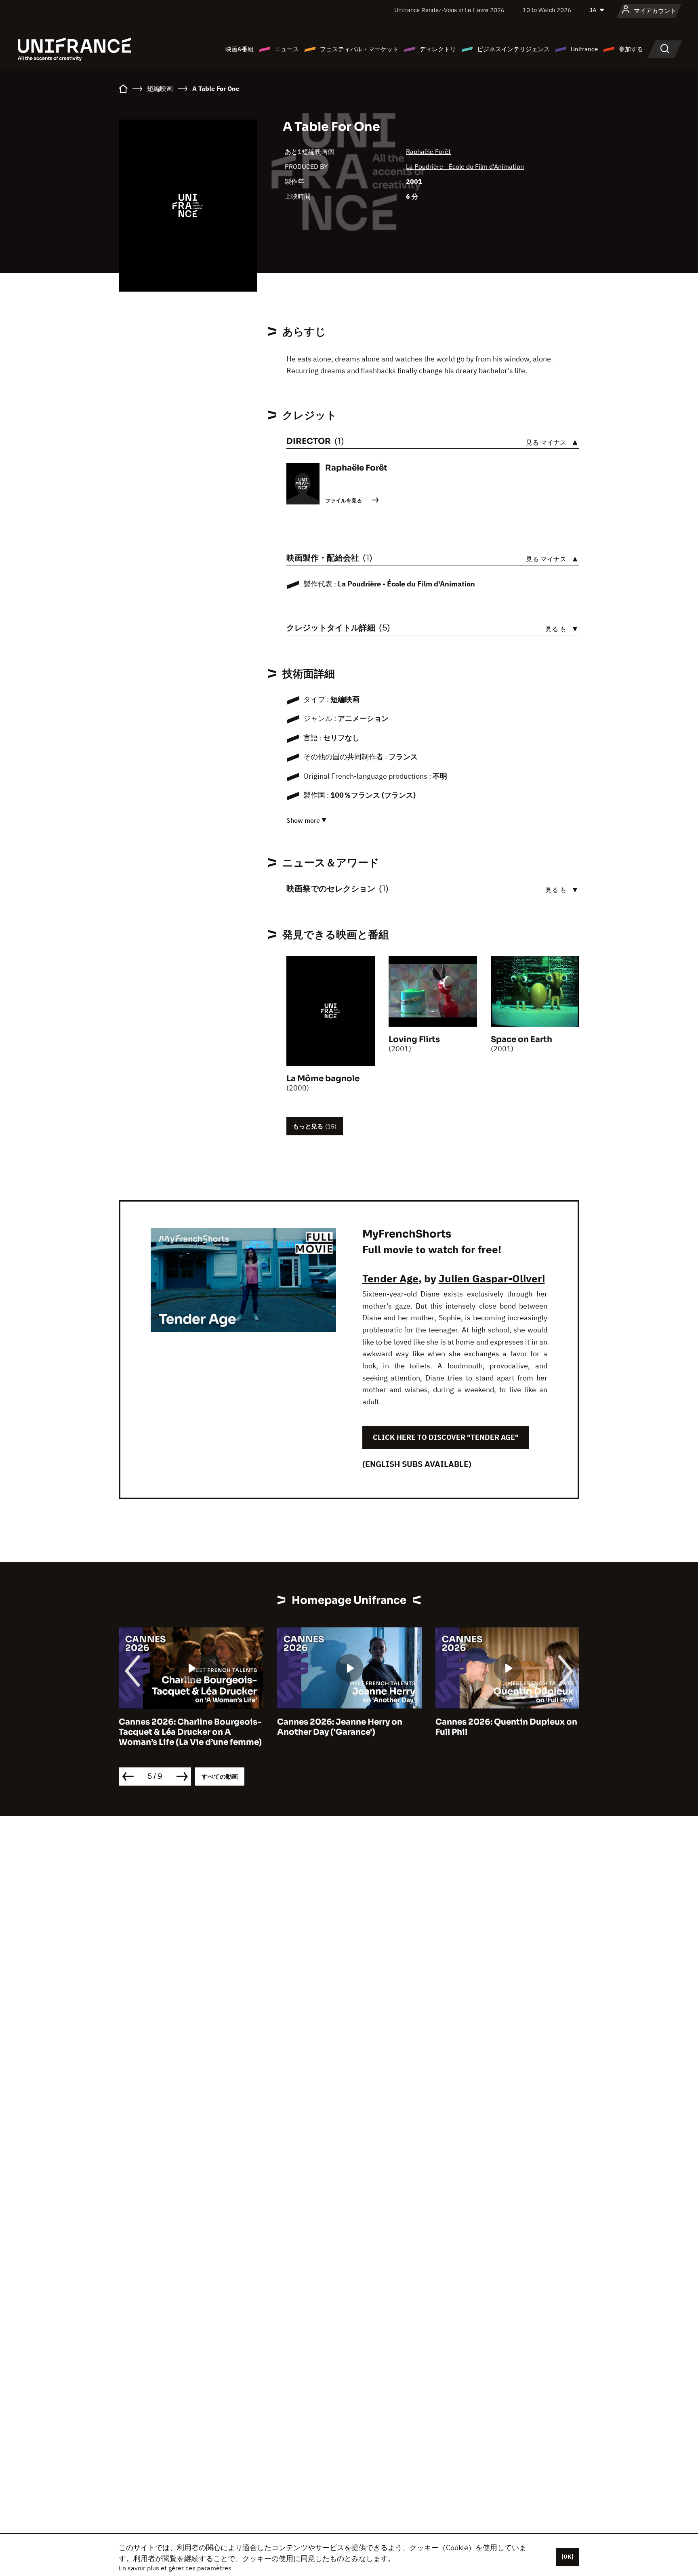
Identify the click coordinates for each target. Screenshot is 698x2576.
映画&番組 (240, 49)
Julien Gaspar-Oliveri (492, 1278)
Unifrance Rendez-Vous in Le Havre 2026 (449, 10)
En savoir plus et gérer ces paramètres (175, 2568)
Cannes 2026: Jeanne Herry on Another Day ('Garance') (340, 1727)
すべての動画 (220, 1777)
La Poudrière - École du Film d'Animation (465, 166)
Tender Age (390, 1278)
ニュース (287, 49)
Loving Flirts (414, 1039)
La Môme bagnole (323, 1079)
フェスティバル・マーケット (359, 49)
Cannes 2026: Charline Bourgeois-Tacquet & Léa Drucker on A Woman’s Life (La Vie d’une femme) (190, 1732)
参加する (631, 49)
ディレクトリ (438, 49)
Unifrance (584, 49)
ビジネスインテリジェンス (513, 49)
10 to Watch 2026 (547, 10)
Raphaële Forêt (428, 151)
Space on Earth (521, 1039)
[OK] (568, 2557)
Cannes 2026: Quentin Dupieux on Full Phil (506, 1727)
